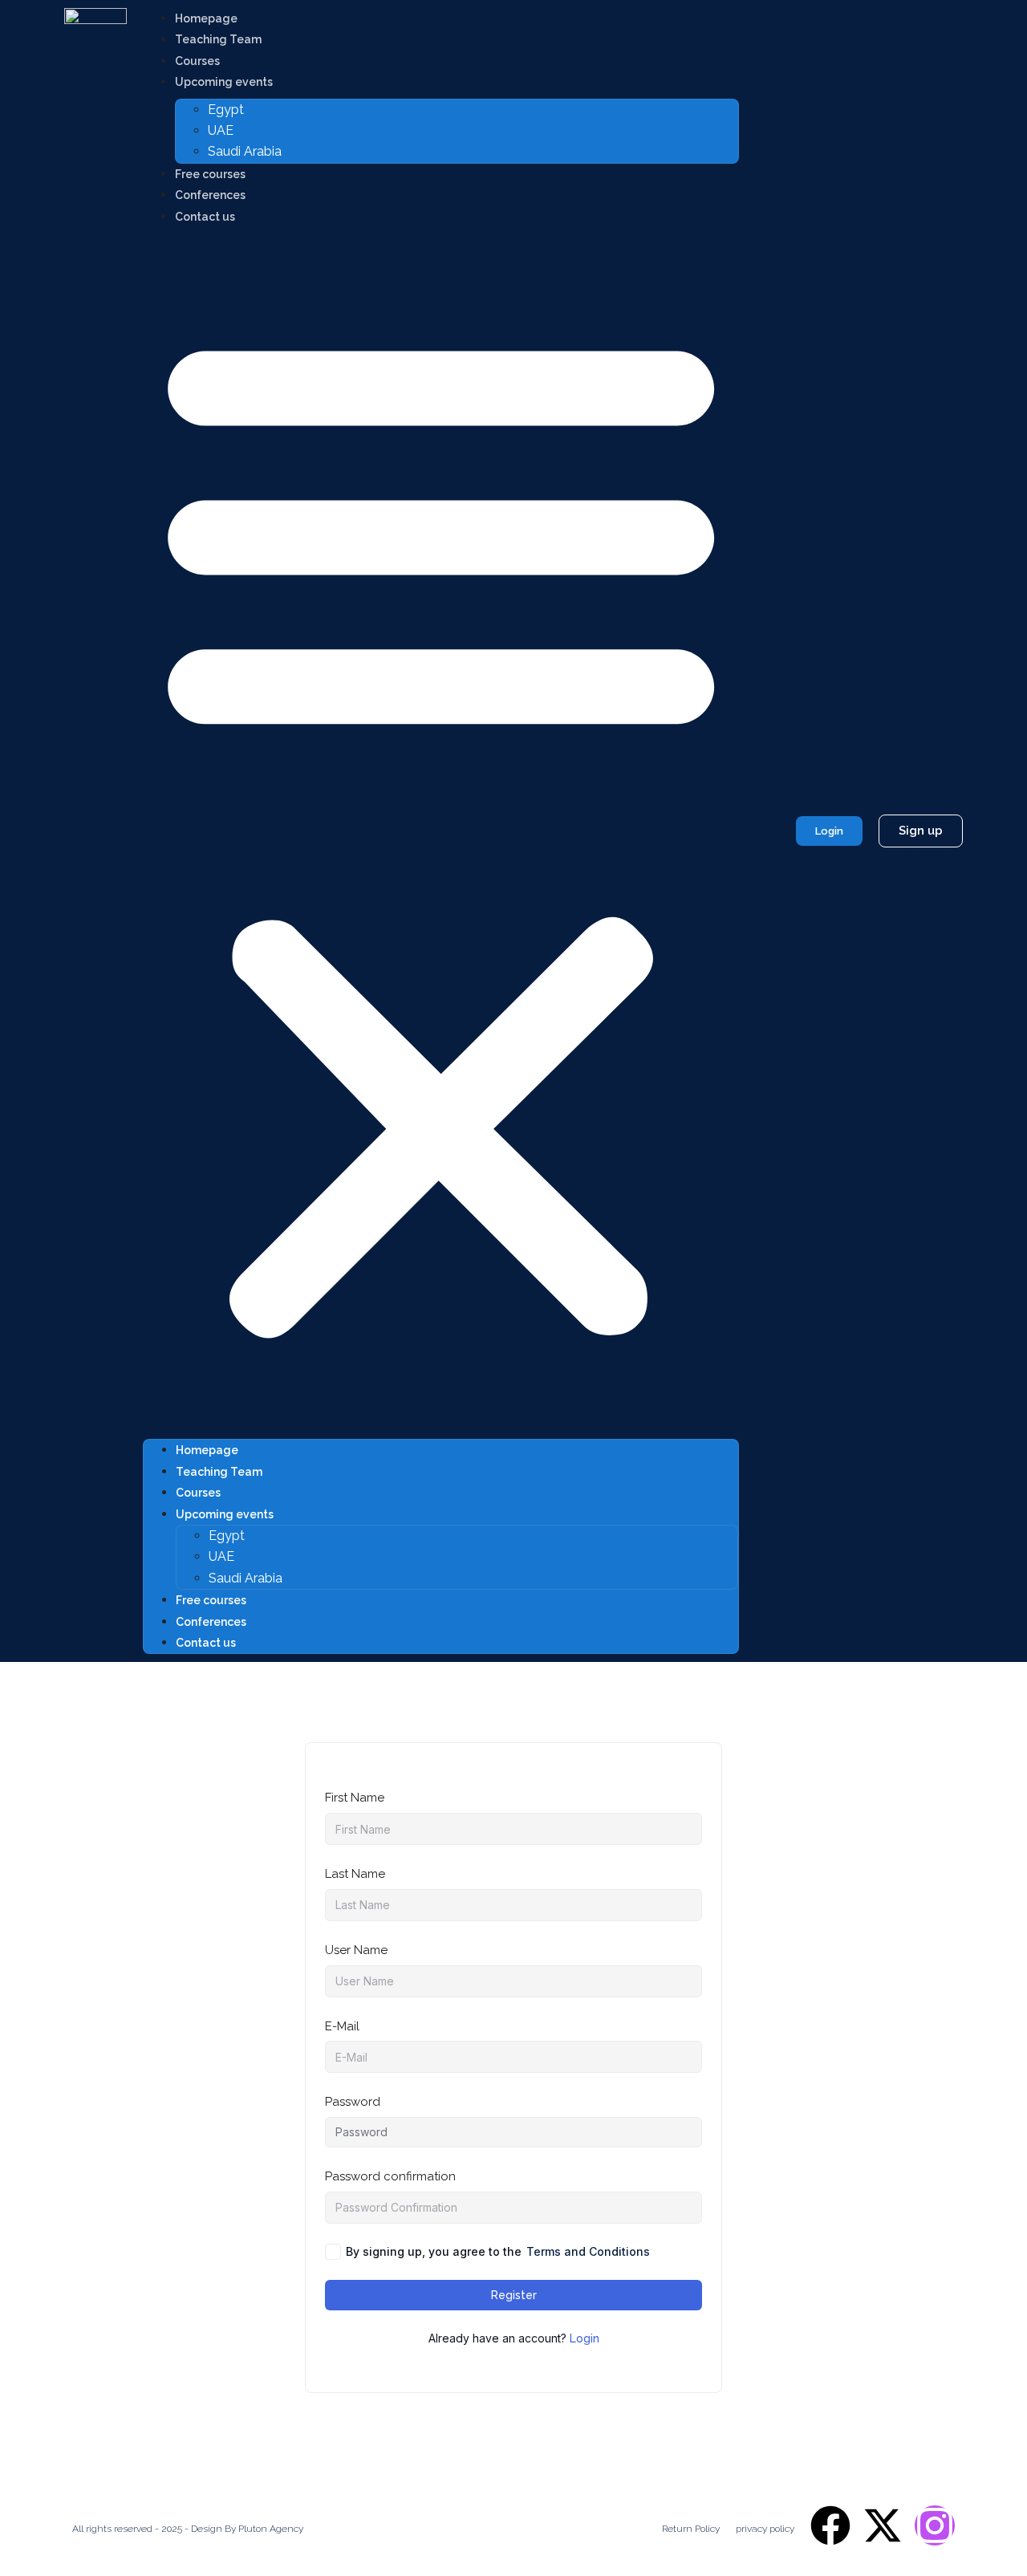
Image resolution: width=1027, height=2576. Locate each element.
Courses (197, 61)
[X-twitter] (883, 2525)
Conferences (210, 195)
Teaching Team (218, 39)
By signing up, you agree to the (498, 2251)
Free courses (210, 174)
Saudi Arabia (245, 151)
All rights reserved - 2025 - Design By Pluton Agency (188, 2529)
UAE (221, 130)
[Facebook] (830, 2525)
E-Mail (342, 2026)
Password (353, 2102)
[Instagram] (935, 2525)
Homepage (206, 18)
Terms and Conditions (588, 2251)
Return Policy (691, 2529)
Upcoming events (224, 82)
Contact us (205, 217)
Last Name (355, 1874)
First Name (355, 1798)
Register (514, 2295)
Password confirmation (390, 2176)
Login (585, 2338)
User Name (356, 1950)
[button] (441, 831)
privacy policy (765, 2529)
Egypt (226, 110)
